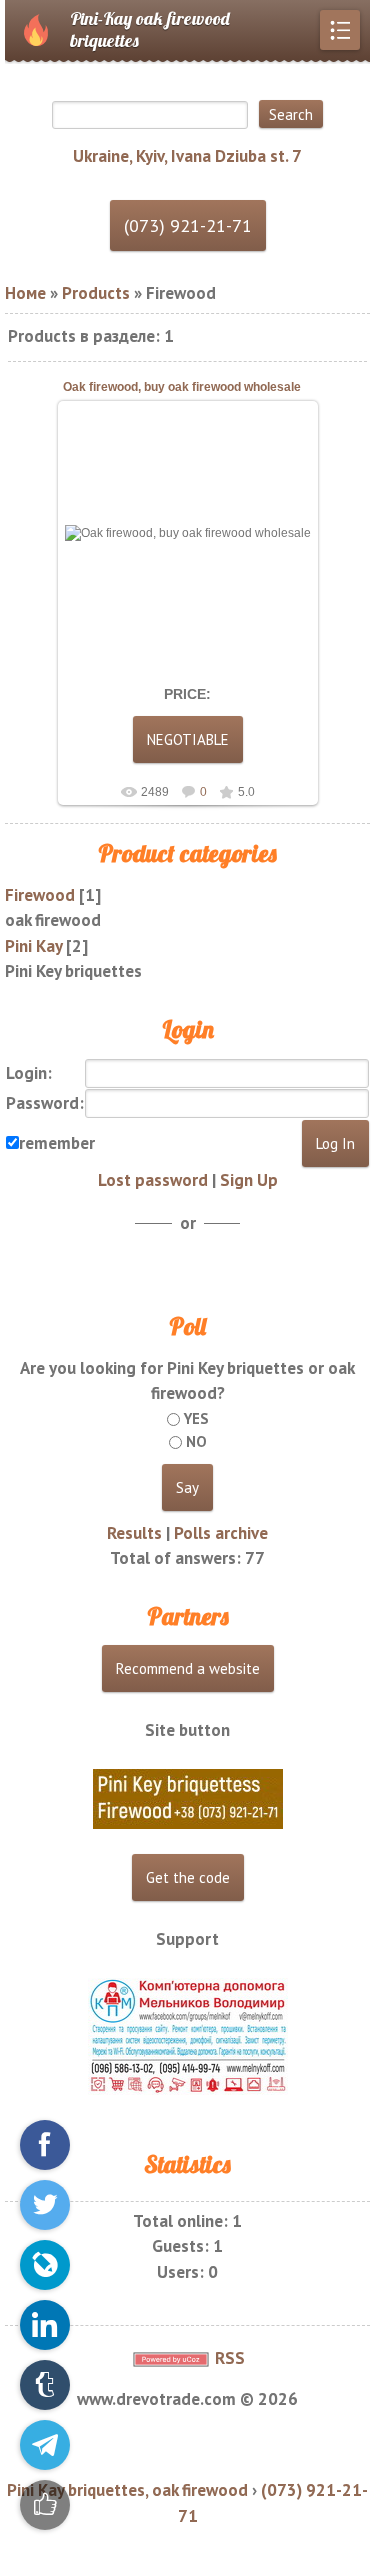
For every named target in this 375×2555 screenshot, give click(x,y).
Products (96, 293)
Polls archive (221, 1533)
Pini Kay (33, 946)
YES (196, 1418)
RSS (230, 2358)
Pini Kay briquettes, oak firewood (127, 2490)
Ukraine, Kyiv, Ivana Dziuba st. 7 (187, 156)
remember (57, 1143)
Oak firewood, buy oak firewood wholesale (182, 387)
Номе (25, 293)
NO (196, 1441)
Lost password (153, 1180)
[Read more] (188, 741)
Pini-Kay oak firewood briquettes (150, 29)
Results (134, 1533)
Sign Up (249, 1180)
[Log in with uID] (188, 1267)
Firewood (40, 895)
